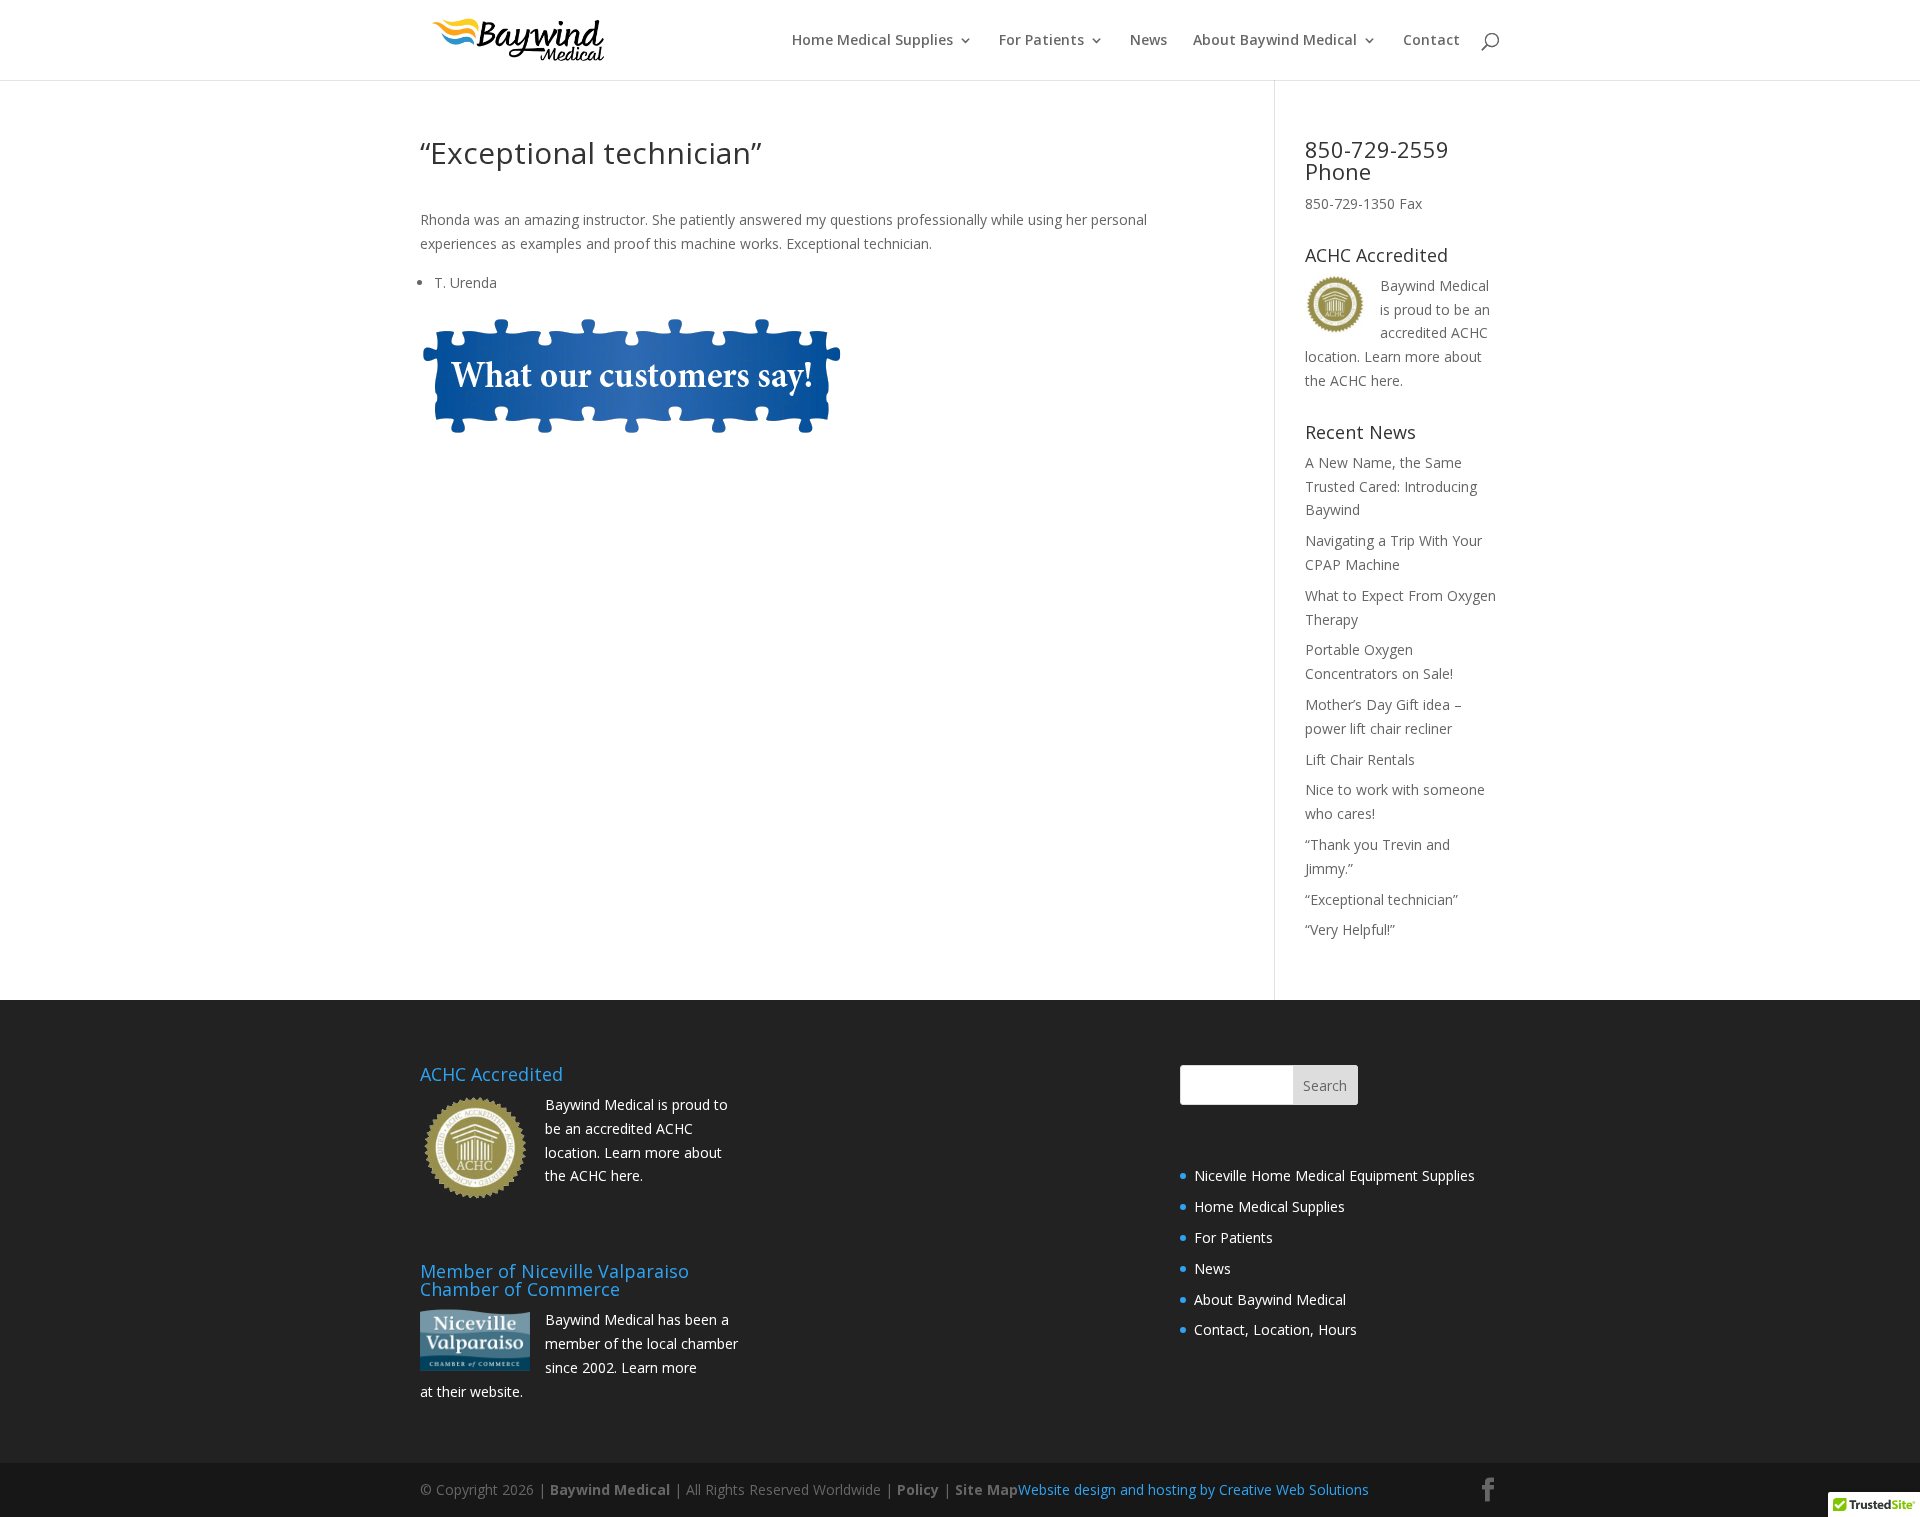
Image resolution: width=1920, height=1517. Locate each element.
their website (478, 1391)
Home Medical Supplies (872, 41)
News (1148, 41)
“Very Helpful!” (1350, 929)
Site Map (986, 1489)
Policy (918, 1489)
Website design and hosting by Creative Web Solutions (1193, 1489)
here (1385, 380)
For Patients (1041, 41)
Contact (1431, 41)
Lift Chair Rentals (1360, 759)
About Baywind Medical (1275, 41)
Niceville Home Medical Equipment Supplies (1334, 1175)
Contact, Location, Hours (1275, 1329)
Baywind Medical (612, 1489)
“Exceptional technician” (1381, 899)
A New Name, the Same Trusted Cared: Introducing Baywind (1391, 486)
